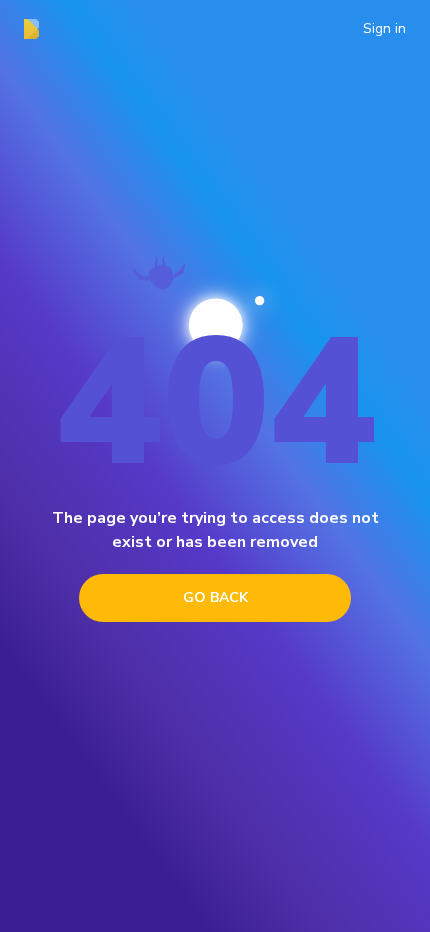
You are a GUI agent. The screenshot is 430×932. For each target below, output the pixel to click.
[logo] (37, 29)
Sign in (384, 29)
